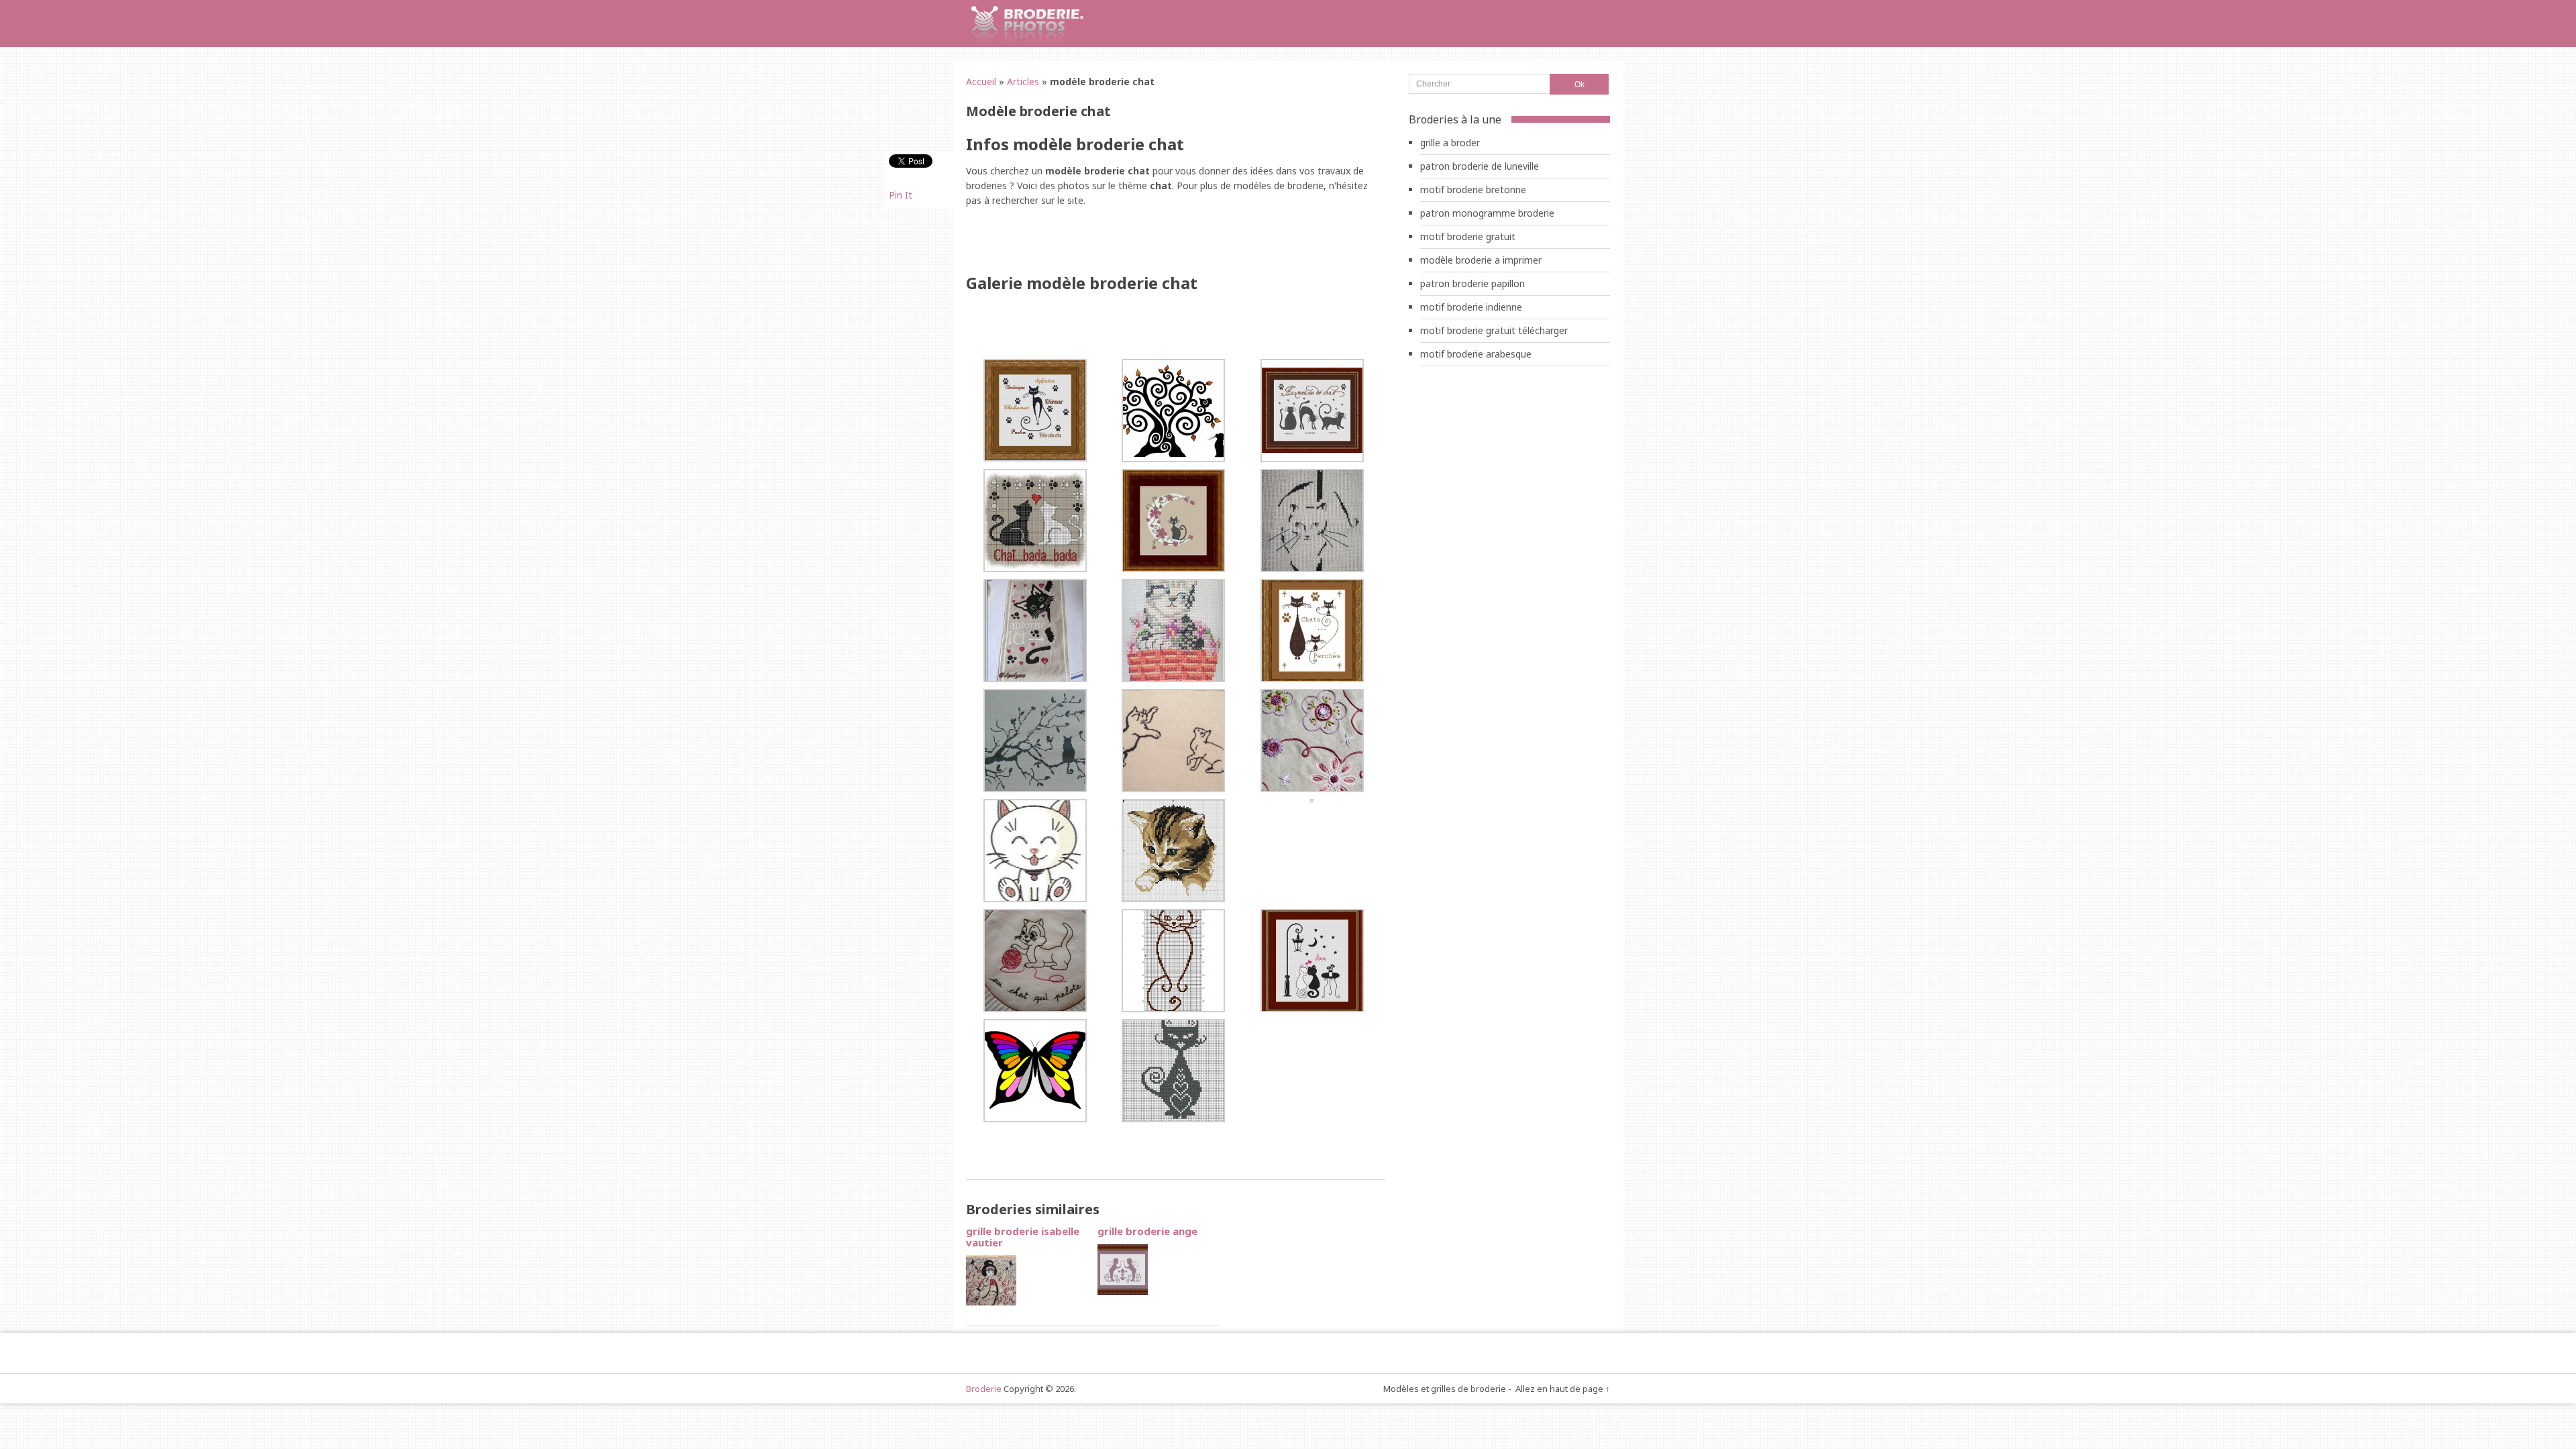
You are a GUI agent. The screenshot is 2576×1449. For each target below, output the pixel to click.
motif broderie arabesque (1476, 354)
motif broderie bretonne (1473, 190)
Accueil (981, 82)
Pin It (901, 195)
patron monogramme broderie (1487, 213)
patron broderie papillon (1472, 283)
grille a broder (1450, 143)
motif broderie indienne (1471, 307)
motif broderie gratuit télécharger (1494, 330)
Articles (1023, 82)
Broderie (984, 1389)
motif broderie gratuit (1468, 236)
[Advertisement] (1123, 241)
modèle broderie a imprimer (1481, 260)
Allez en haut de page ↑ (1563, 1389)
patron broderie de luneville (1480, 166)
